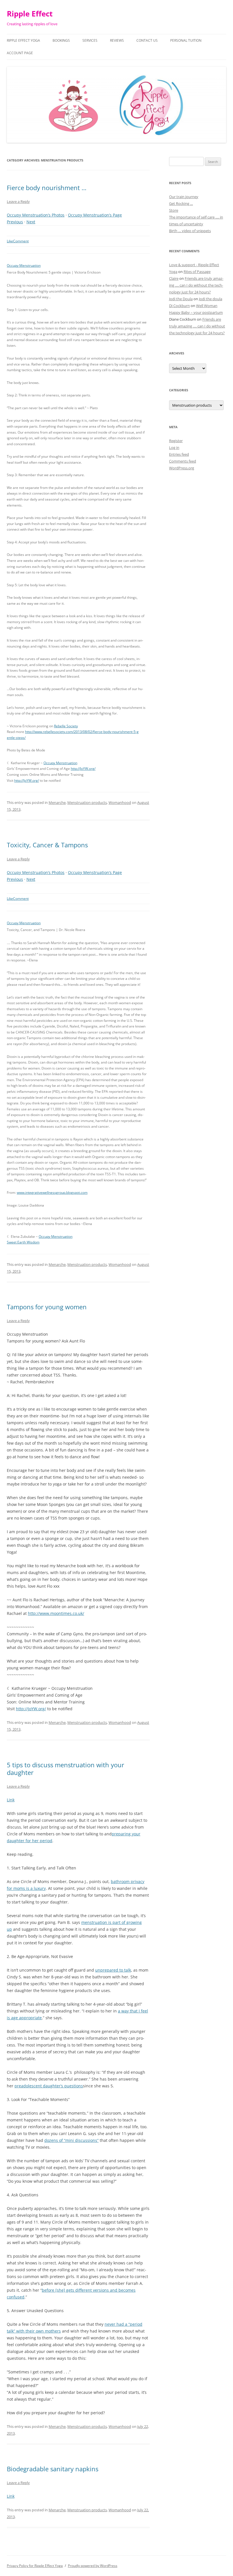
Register (176, 441)
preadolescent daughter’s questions (49, 2086)
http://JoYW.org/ (83, 769)
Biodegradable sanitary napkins (53, 2469)
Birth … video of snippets (190, 231)
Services (90, 40)
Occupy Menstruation (24, 265)
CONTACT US (147, 40)
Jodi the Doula (181, 299)
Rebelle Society (66, 726)
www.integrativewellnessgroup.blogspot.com (52, 1193)
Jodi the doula (211, 299)
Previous (15, 222)
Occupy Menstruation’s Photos (36, 215)
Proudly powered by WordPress (93, 2566)
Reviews (117, 40)
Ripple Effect (30, 14)
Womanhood (120, 802)
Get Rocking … (181, 203)
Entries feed (179, 454)
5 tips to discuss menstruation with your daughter (65, 1768)
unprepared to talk (113, 1970)
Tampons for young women (47, 1307)
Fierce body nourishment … (47, 188)
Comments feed (183, 461)
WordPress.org (182, 468)
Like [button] (10, 241)
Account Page (20, 53)
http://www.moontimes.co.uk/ (56, 1613)
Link (11, 1800)
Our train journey (184, 197)
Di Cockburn (179, 306)
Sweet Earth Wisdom (23, 1242)
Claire (174, 278)
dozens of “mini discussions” (71, 2140)
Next (31, 222)
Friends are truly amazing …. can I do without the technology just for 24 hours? (196, 285)
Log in (174, 447)
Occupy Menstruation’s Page (95, 215)
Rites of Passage (197, 272)
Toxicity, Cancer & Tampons (47, 845)
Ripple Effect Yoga (23, 40)
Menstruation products (87, 802)
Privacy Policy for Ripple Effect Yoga (35, 2566)
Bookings (61, 40)
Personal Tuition (186, 40)
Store (174, 210)
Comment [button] (21, 241)
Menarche (57, 802)
